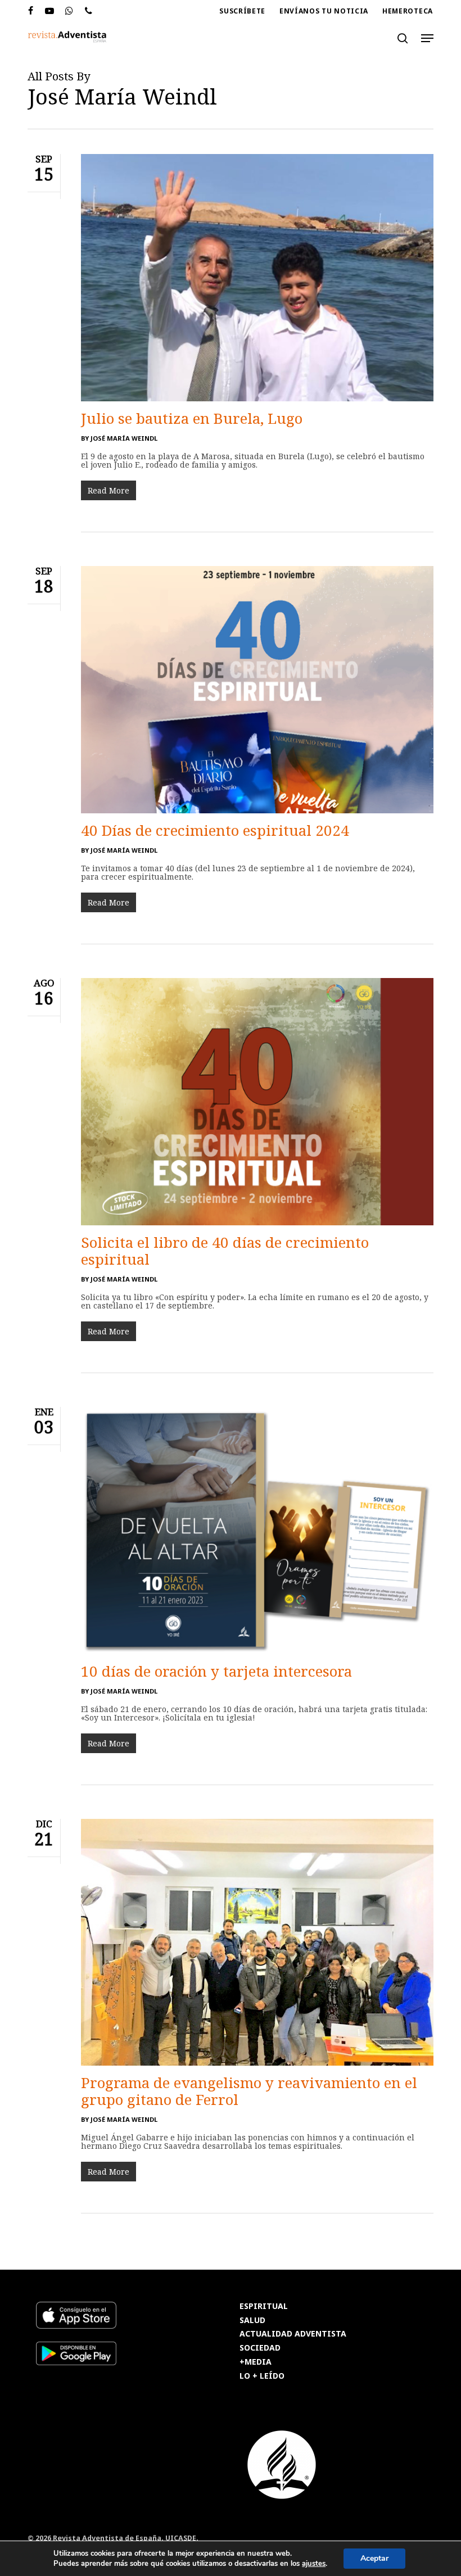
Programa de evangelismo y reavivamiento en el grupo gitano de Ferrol (249, 2091)
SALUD (252, 2321)
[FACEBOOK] (31, 11)
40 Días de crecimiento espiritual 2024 (215, 830)
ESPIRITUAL (264, 2306)
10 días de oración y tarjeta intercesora (216, 1671)
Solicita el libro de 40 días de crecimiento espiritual (225, 1251)
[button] (427, 38)
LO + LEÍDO (262, 2376)
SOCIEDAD (260, 2348)
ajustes (314, 2564)
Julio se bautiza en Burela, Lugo (192, 418)
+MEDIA (256, 2362)
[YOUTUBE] (50, 11)
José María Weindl (124, 438)
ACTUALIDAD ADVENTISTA (293, 2334)
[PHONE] (89, 11)
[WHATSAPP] (69, 11)
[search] (403, 38)
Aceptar (374, 2558)
